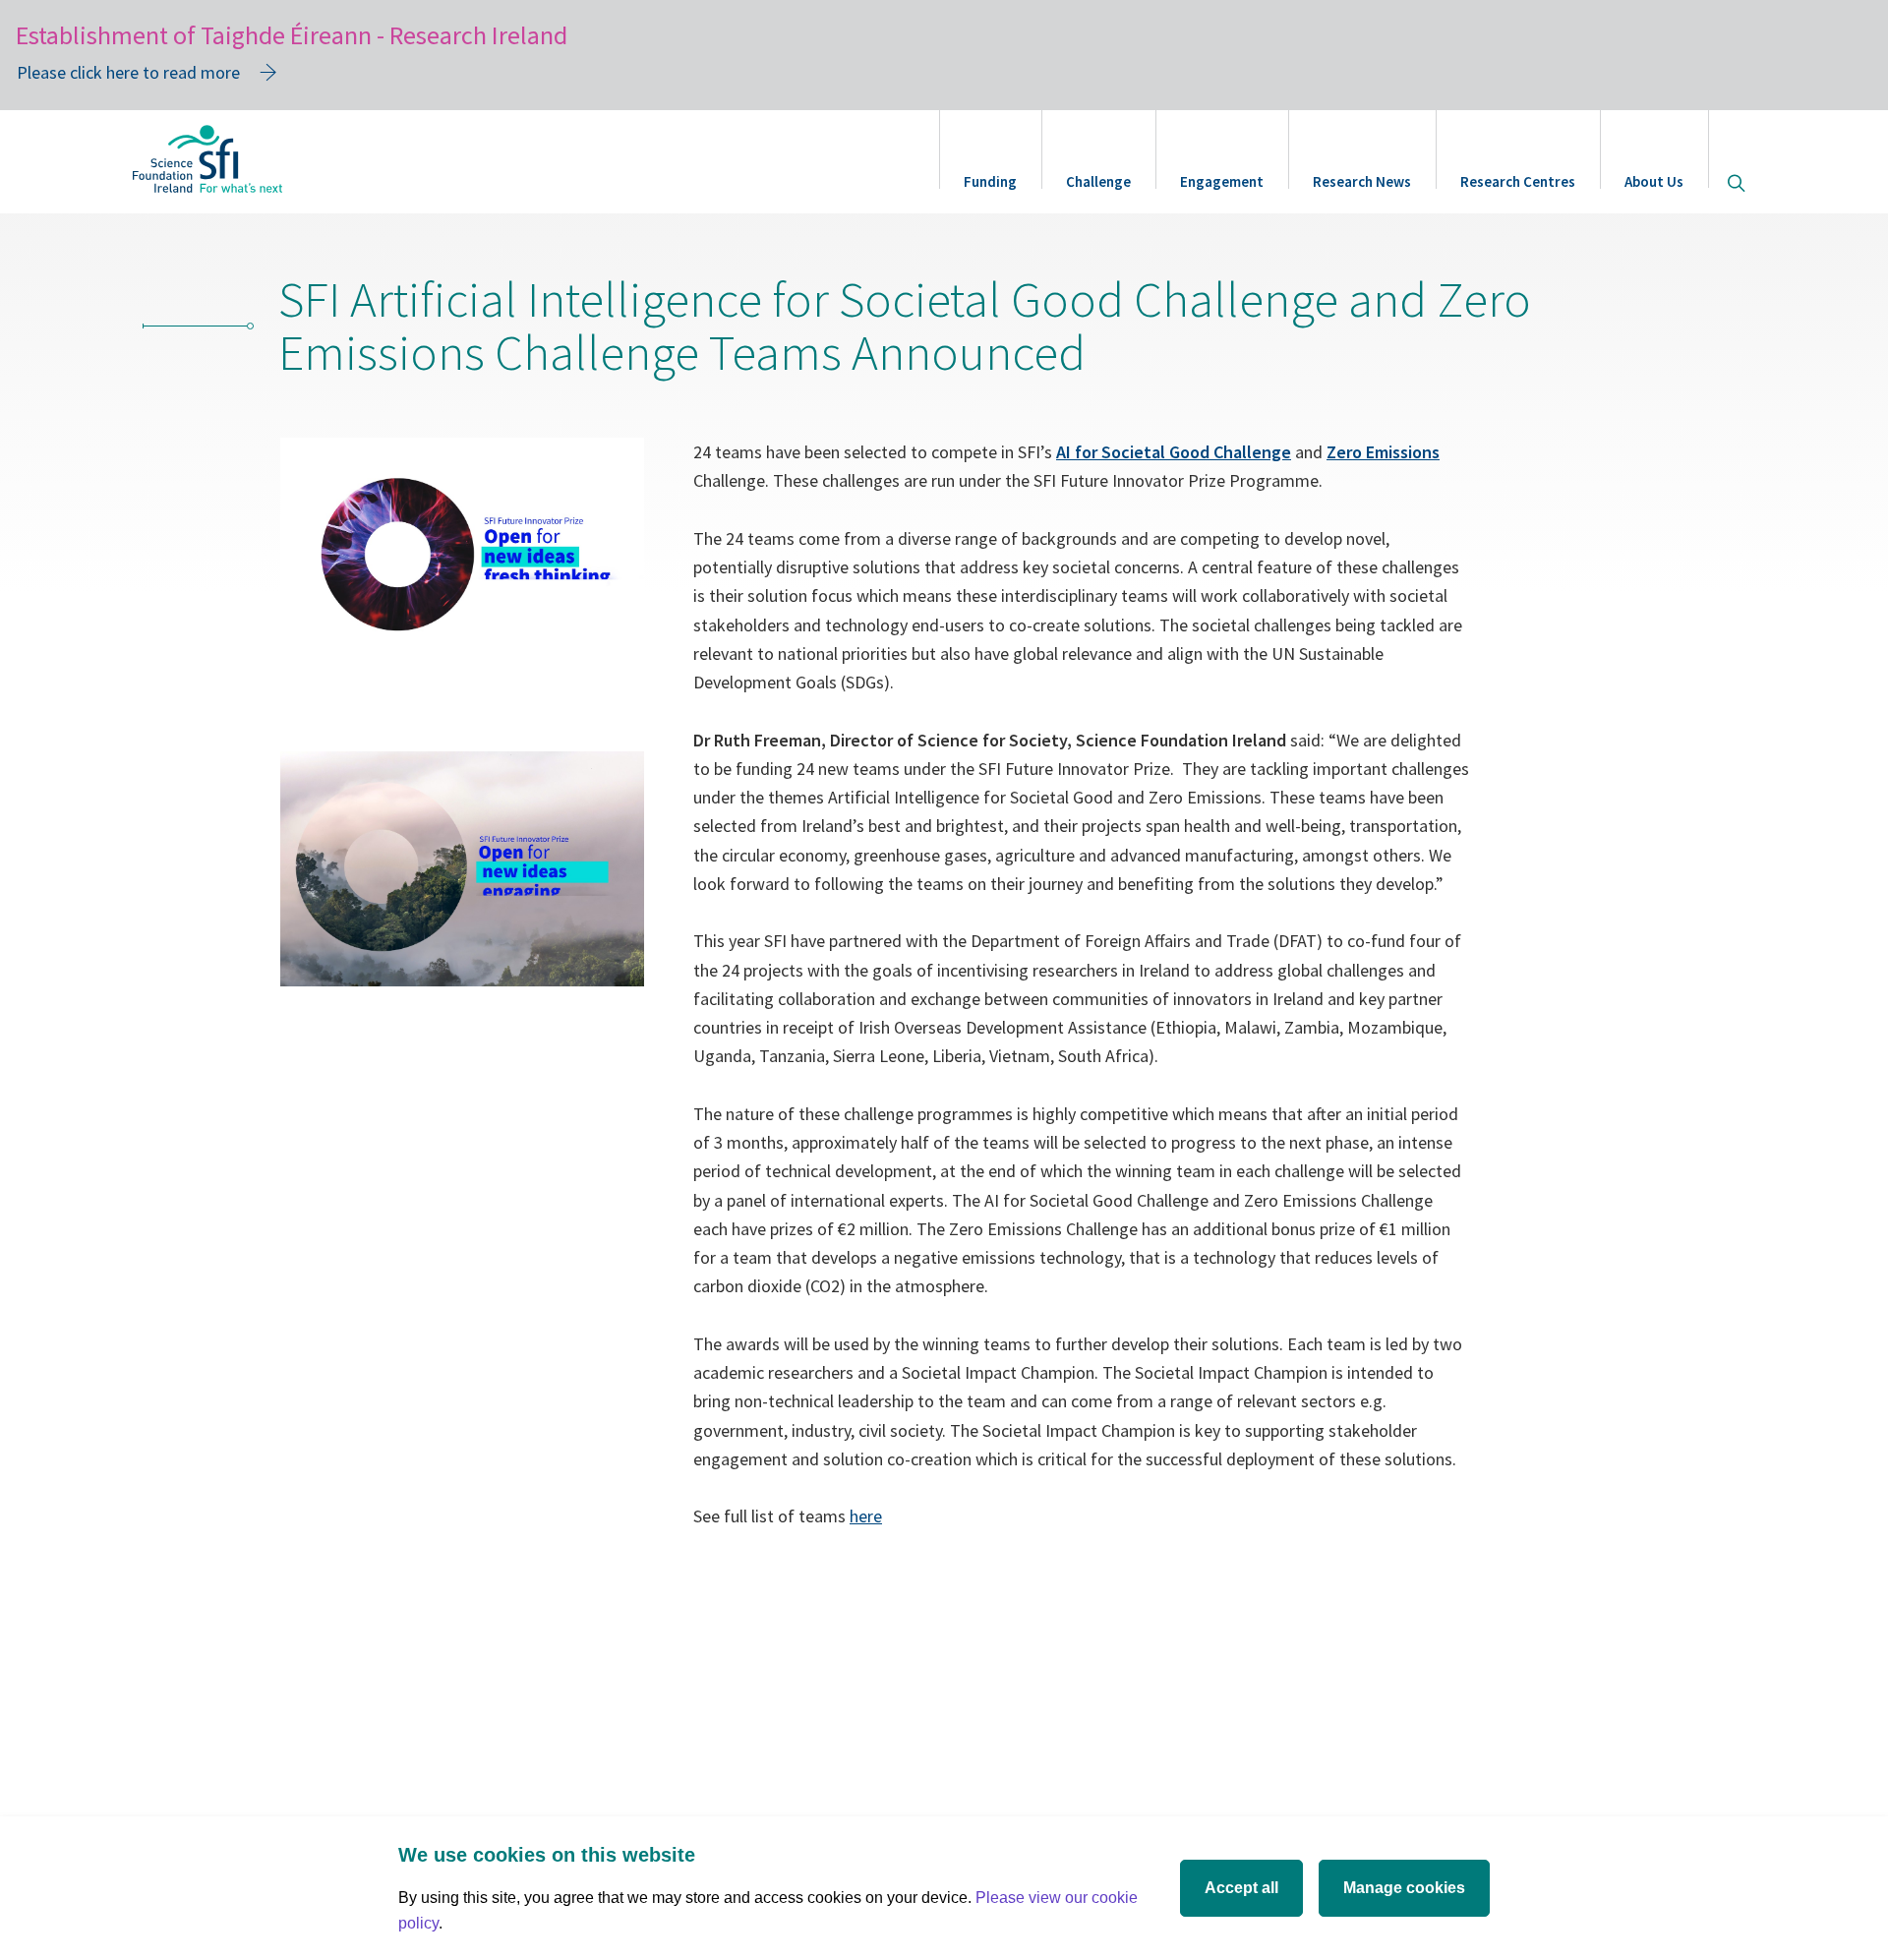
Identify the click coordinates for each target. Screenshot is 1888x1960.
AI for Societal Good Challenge (1174, 452)
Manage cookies (1404, 1888)
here (866, 1516)
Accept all (1241, 1888)
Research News (1362, 181)
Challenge (1098, 181)
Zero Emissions (1383, 452)
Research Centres (1518, 181)
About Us (1654, 181)
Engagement (1222, 181)
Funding (990, 181)
